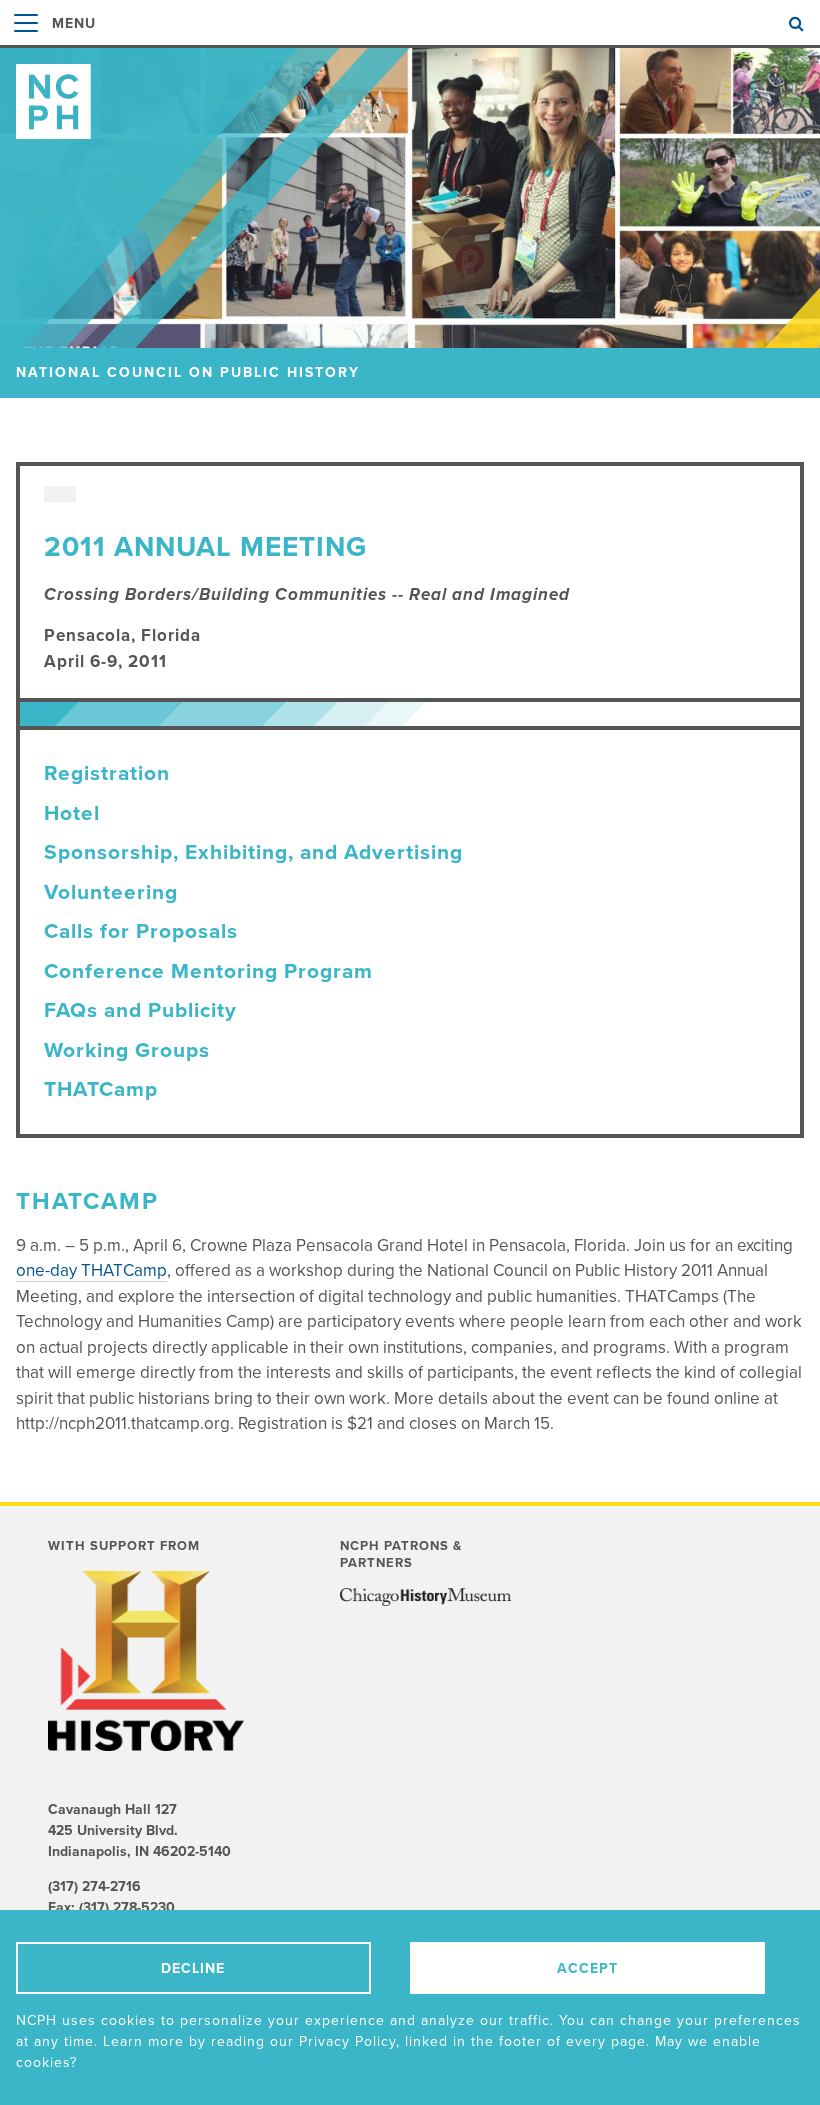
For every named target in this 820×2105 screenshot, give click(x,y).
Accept (587, 1968)
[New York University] (425, 1600)
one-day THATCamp (91, 1270)
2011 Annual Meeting (205, 547)
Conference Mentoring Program (208, 971)
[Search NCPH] (796, 24)
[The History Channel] (157, 1661)
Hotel (72, 813)
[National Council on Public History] (410, 93)
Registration (107, 773)
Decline (193, 1968)
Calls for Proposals (141, 931)
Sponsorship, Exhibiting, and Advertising (253, 852)
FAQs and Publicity (140, 1010)
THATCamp (101, 1089)
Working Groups (127, 1050)
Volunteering (111, 892)
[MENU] (26, 44)
